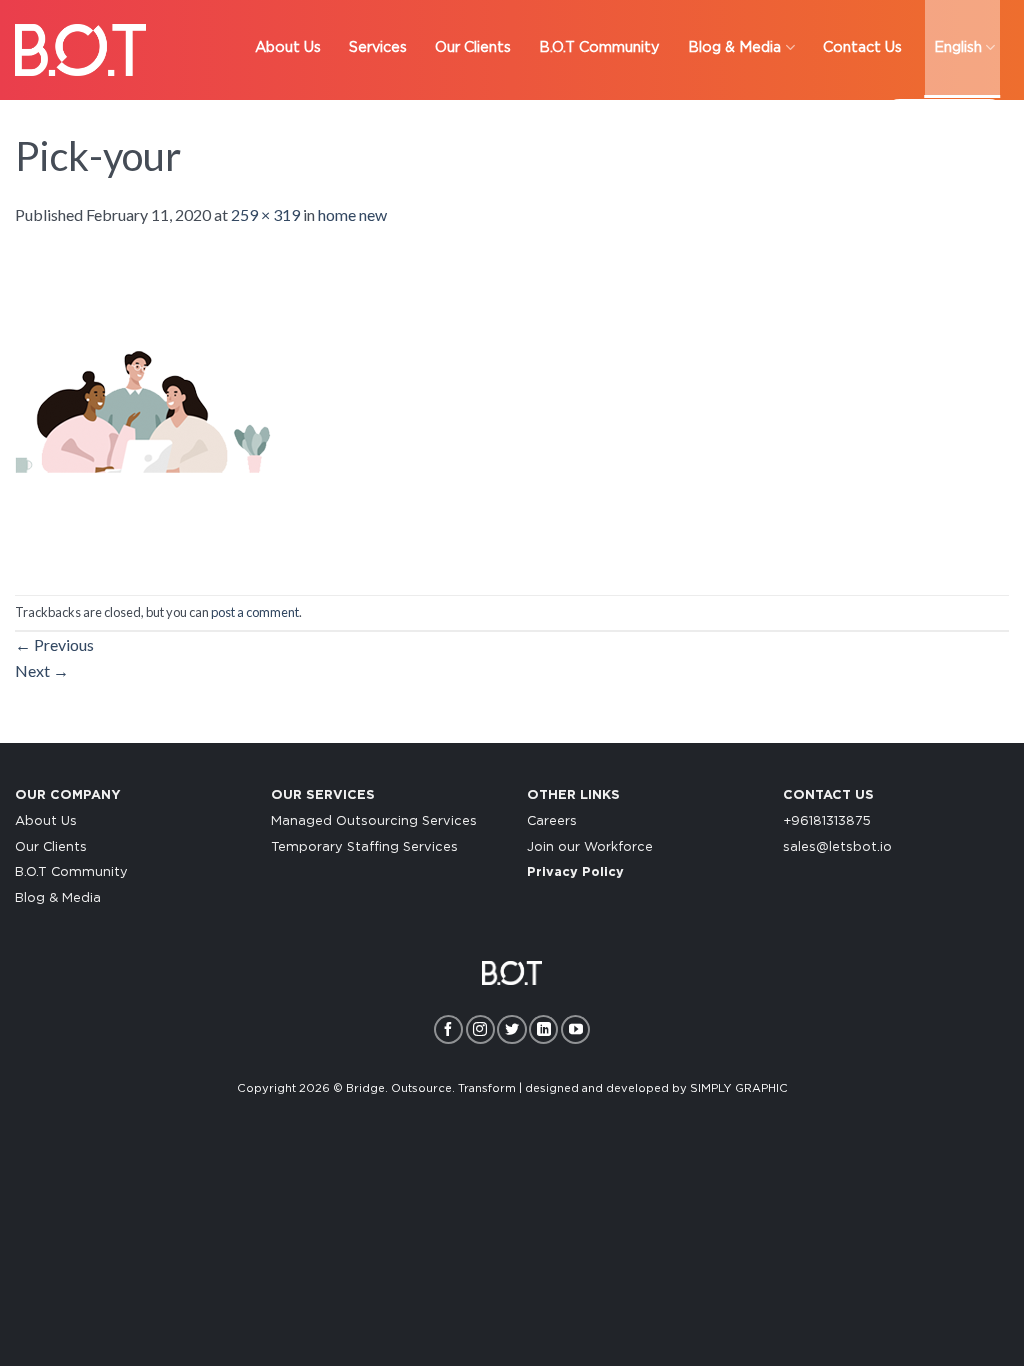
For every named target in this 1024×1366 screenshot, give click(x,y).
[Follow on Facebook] (448, 1029)
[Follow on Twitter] (511, 1029)
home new (352, 214)
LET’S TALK (944, 119)
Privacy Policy (575, 872)
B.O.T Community (71, 872)
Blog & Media (58, 898)
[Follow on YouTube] (575, 1029)
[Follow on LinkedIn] (543, 1029)
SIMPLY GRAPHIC (739, 1088)
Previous (54, 644)
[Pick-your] (144, 408)
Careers (552, 821)
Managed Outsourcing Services (374, 821)
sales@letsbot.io (837, 847)
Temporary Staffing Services (364, 847)
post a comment (255, 612)
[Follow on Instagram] (480, 1029)
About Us (46, 821)
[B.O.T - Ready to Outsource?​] (80, 50)
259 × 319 (265, 214)
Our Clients (51, 847)
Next (42, 670)
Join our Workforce (590, 847)
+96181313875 (827, 821)
